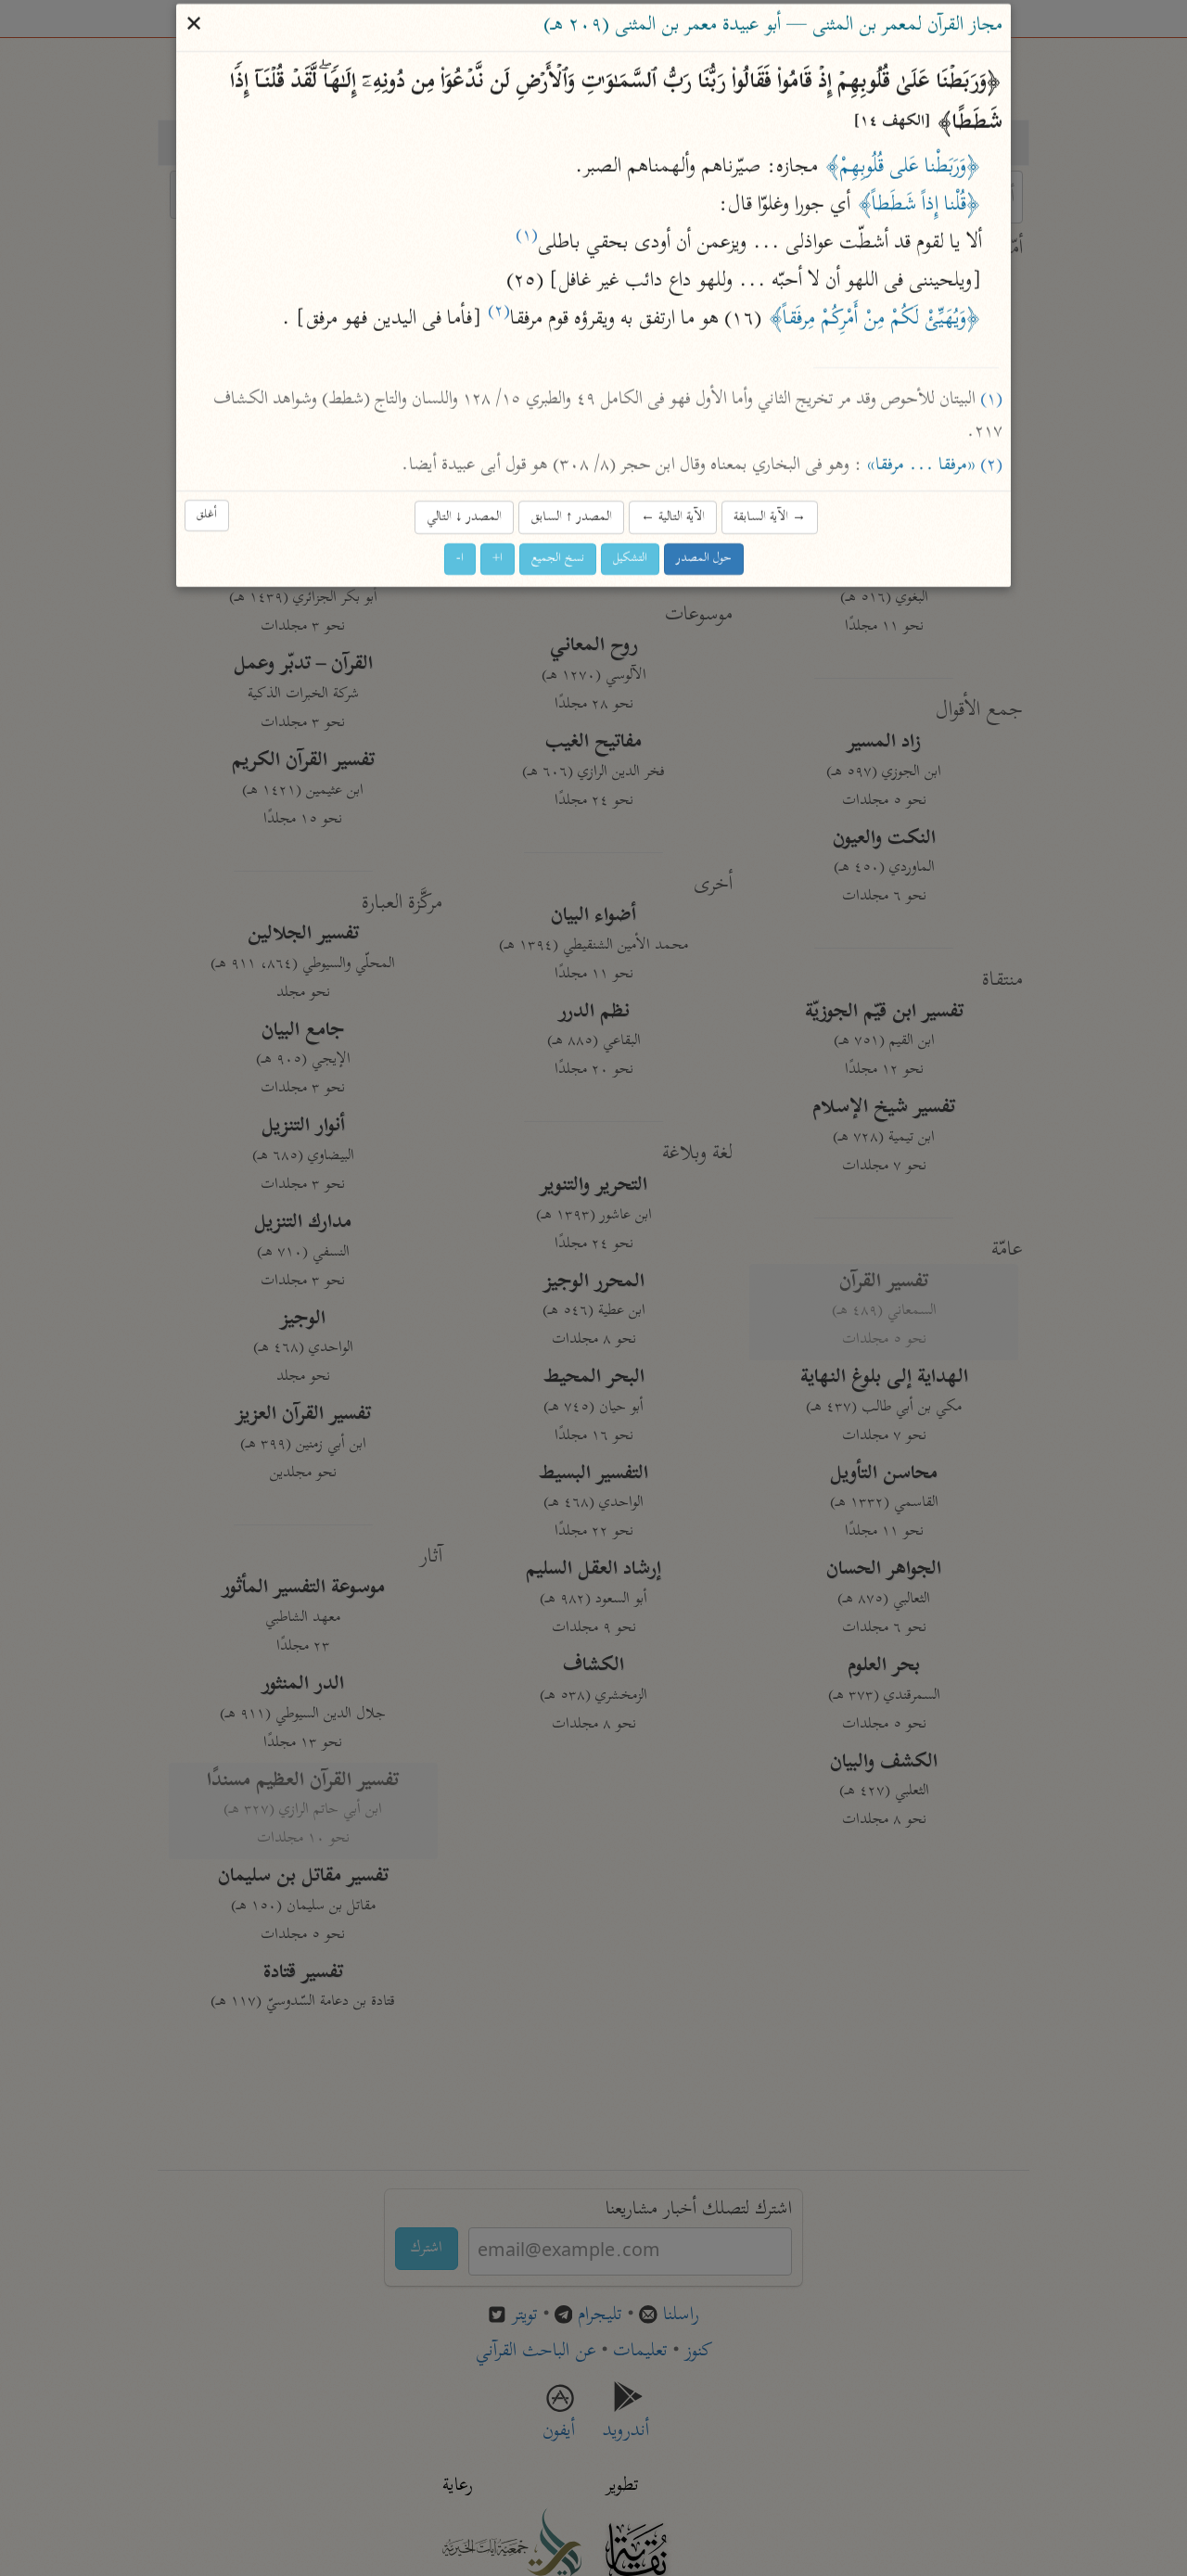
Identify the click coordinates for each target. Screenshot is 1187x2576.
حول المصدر (704, 559)
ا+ (498, 559)
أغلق (207, 516)
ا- (460, 559)
